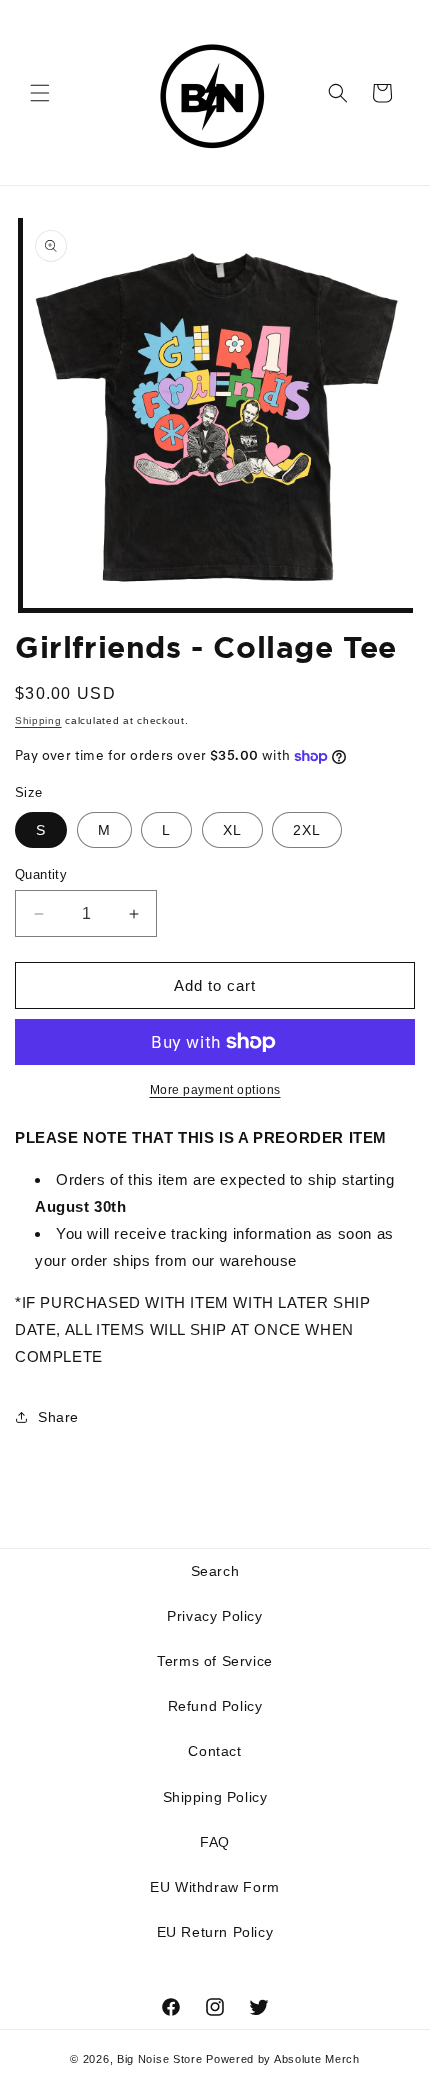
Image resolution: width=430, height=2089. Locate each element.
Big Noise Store (160, 2059)
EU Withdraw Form (215, 1887)
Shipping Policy (215, 1797)
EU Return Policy (215, 1932)
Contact (214, 1751)
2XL (307, 830)
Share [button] (58, 1417)
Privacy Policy (214, 1616)
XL (232, 830)
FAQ (215, 1842)
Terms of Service (215, 1661)
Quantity (41, 874)
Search (215, 1571)
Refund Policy (215, 1706)
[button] (40, 93)
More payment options (215, 1090)
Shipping (38, 720)
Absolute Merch (317, 2059)
